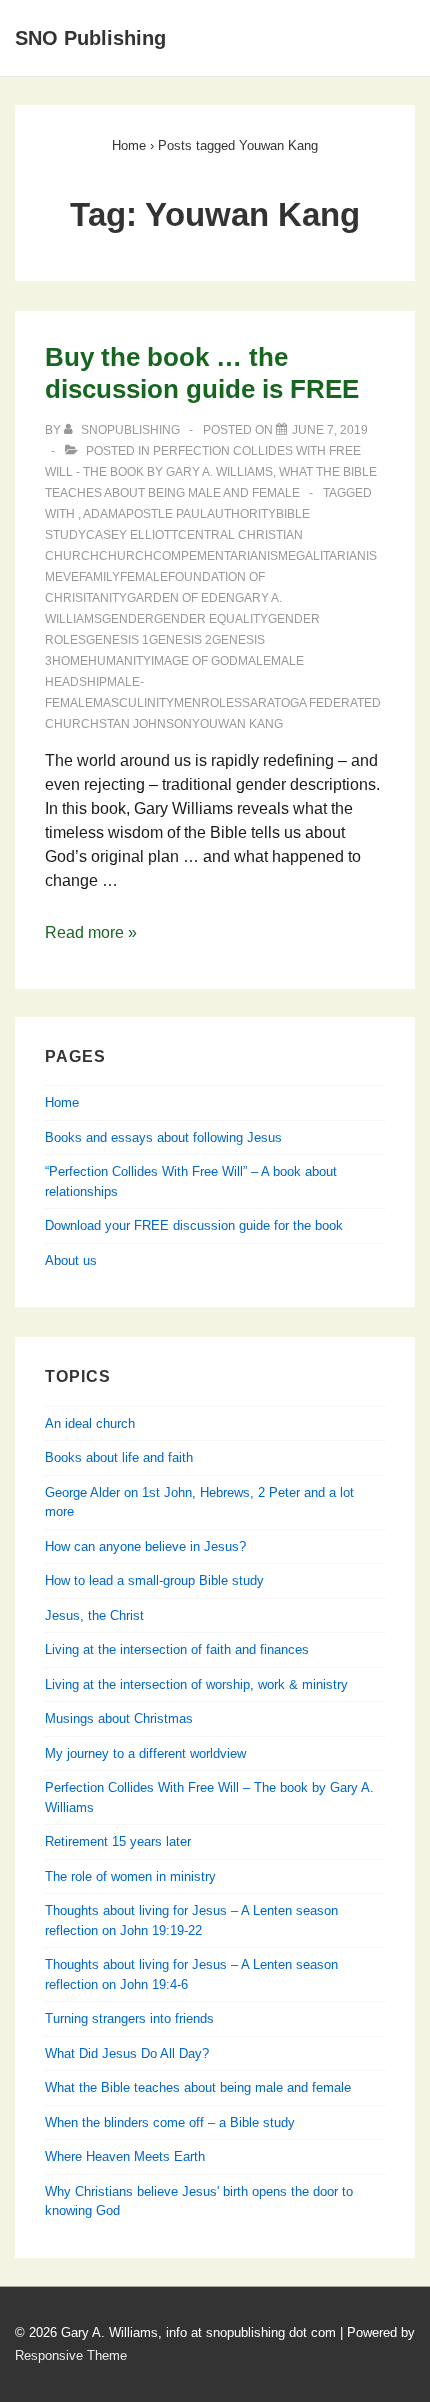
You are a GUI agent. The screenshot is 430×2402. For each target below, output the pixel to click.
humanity (119, 661)
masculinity (133, 703)
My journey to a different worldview (145, 1753)
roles (221, 703)
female (144, 577)
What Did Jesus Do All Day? (127, 2053)
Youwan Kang (237, 724)
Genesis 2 (180, 640)
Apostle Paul (162, 514)
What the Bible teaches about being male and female (198, 2087)
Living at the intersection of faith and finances (177, 1649)
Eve (67, 577)
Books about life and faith (119, 1457)
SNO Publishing (90, 38)
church (126, 556)
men (187, 703)
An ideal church (90, 1423)
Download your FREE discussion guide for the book (194, 1225)
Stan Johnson (145, 724)
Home (62, 1102)
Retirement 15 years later (118, 1841)
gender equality (211, 619)
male (254, 661)
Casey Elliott (132, 535)
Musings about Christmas (119, 1718)
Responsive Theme (71, 2355)
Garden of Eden (181, 598)
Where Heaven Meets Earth (125, 2156)
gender (128, 619)
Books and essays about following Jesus (163, 1137)
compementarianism (220, 556)
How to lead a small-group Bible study (154, 1580)
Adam (100, 514)
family (99, 577)
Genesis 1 (117, 640)
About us (71, 1260)
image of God (194, 661)
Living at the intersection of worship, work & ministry (196, 1684)
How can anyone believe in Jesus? (145, 1546)
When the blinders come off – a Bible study (170, 2122)
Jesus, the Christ (94, 1615)
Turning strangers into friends (129, 2018)
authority (241, 514)
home (70, 661)
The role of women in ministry (130, 1876)
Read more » (91, 932)
